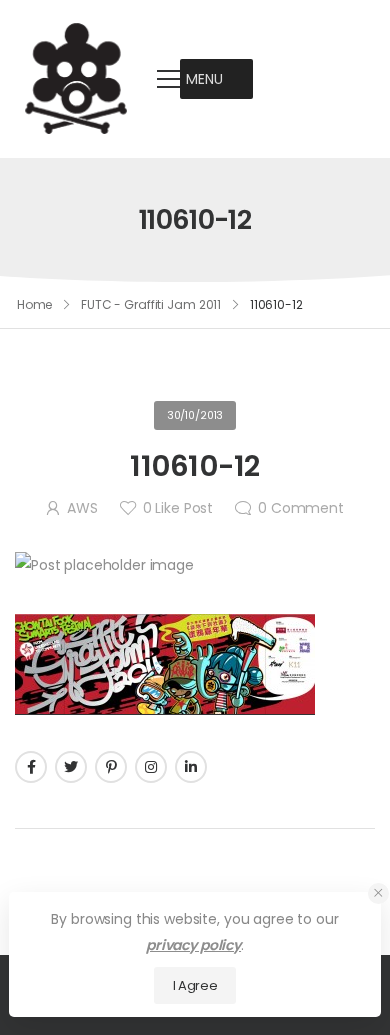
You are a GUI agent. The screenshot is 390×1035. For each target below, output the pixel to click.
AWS (82, 508)
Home (35, 304)
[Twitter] (71, 767)
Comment (301, 508)
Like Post (178, 508)
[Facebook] (31, 767)
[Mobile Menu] (169, 79)
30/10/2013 (195, 415)
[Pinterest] (111, 767)
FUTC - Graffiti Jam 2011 (151, 304)
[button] (204, 79)
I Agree (195, 985)
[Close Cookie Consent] (378, 893)
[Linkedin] (191, 767)
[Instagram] (151, 767)
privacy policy (193, 945)
